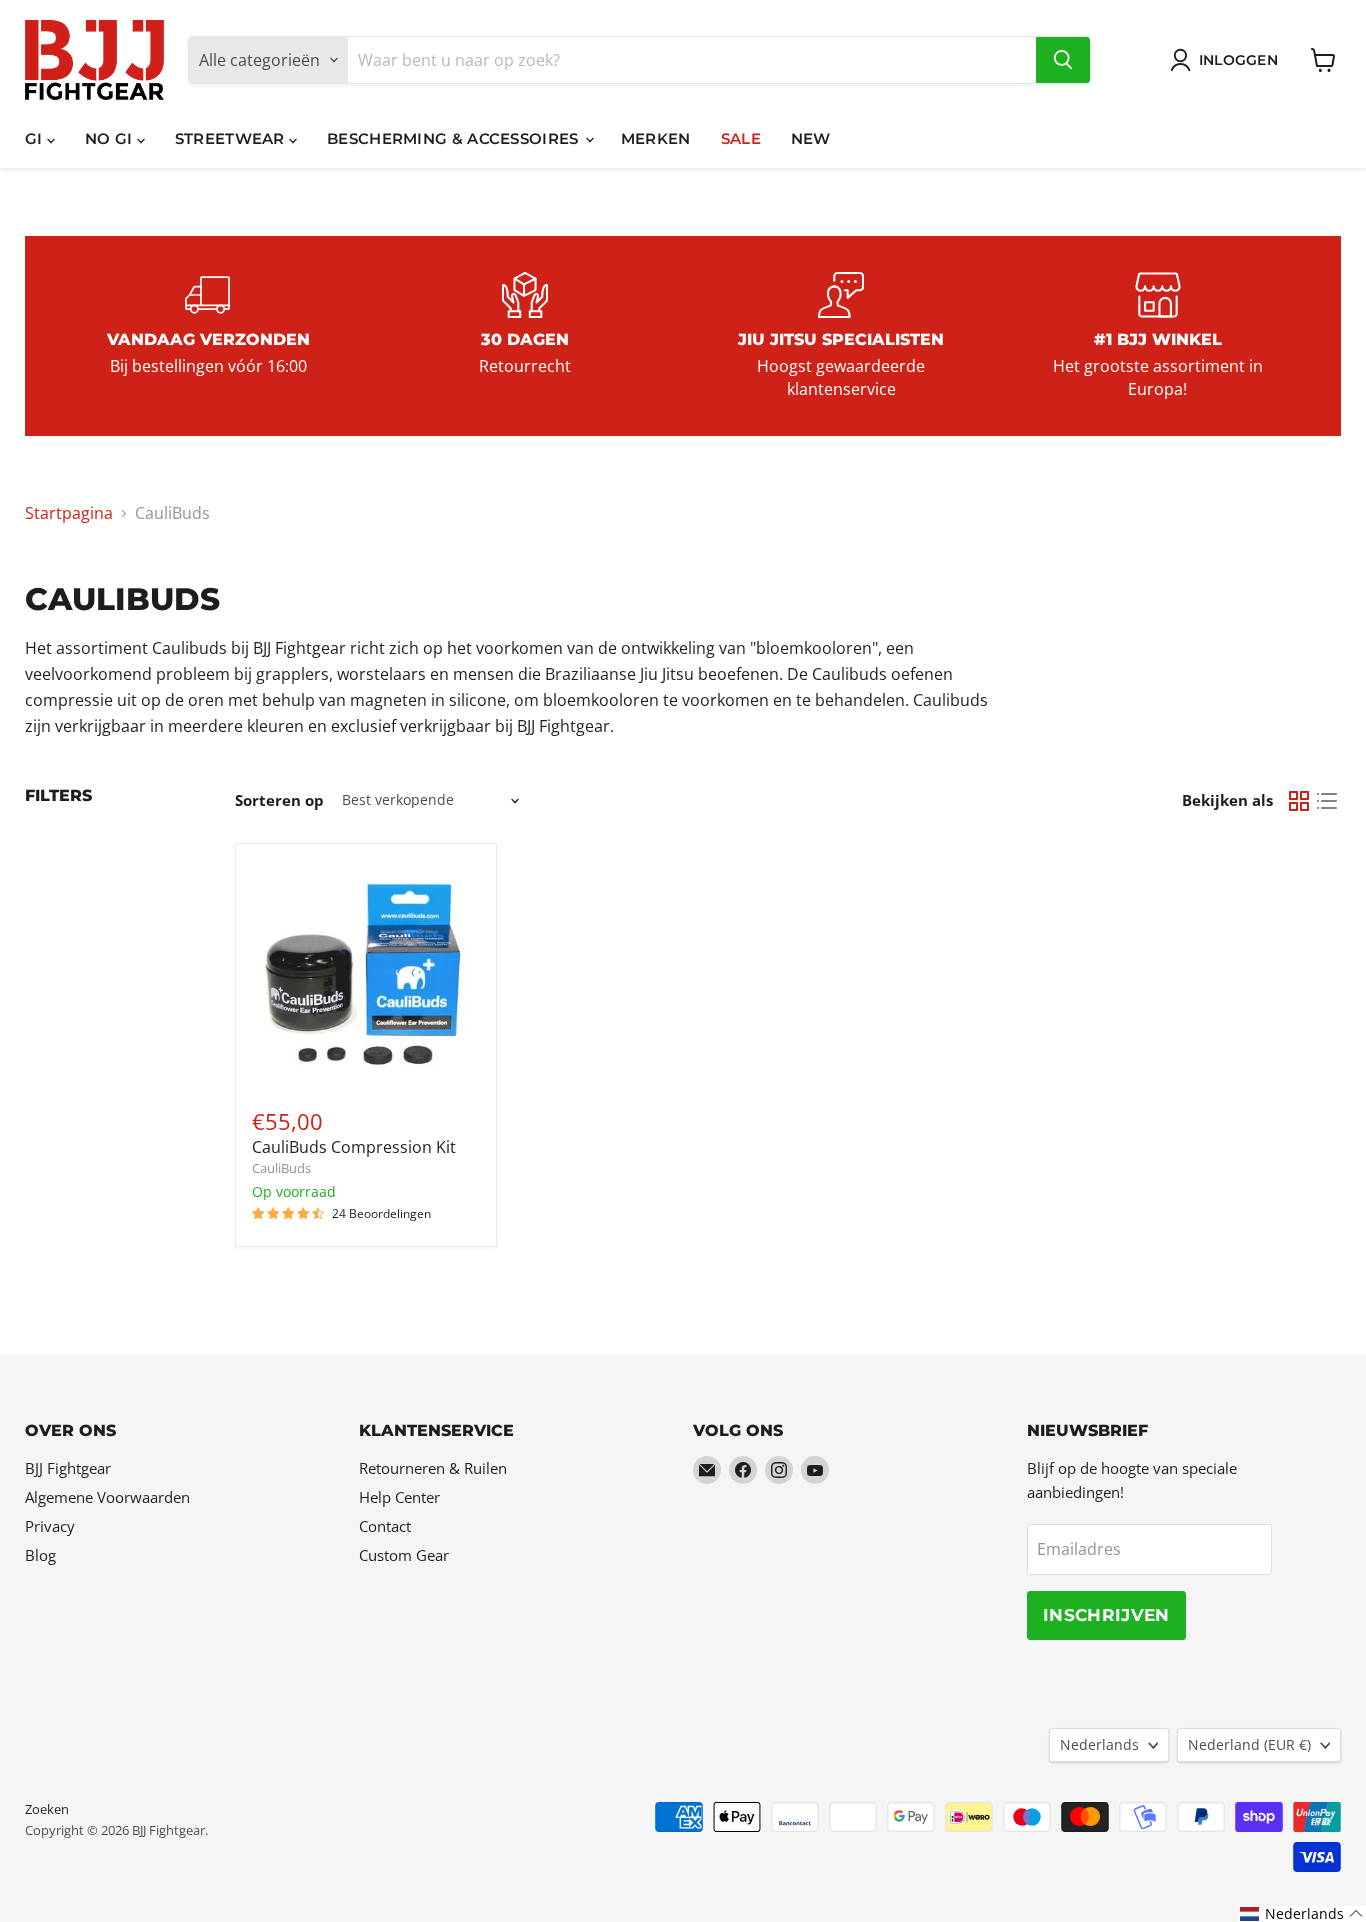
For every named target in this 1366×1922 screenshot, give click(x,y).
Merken (656, 138)
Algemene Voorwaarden (107, 1497)
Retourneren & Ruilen (433, 1468)
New (811, 138)
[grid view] (1299, 801)
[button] (1302, 1914)
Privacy (50, 1526)
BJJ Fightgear (68, 1468)
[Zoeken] (1063, 60)
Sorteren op (279, 800)
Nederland (1249, 1744)
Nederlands (1099, 1744)
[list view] (1327, 801)
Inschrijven (1106, 1615)
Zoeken (47, 1809)
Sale (741, 138)
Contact (385, 1526)
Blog (40, 1555)
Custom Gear (404, 1555)
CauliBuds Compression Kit (354, 1147)
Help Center (399, 1497)
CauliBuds (281, 1168)
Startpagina (69, 513)
